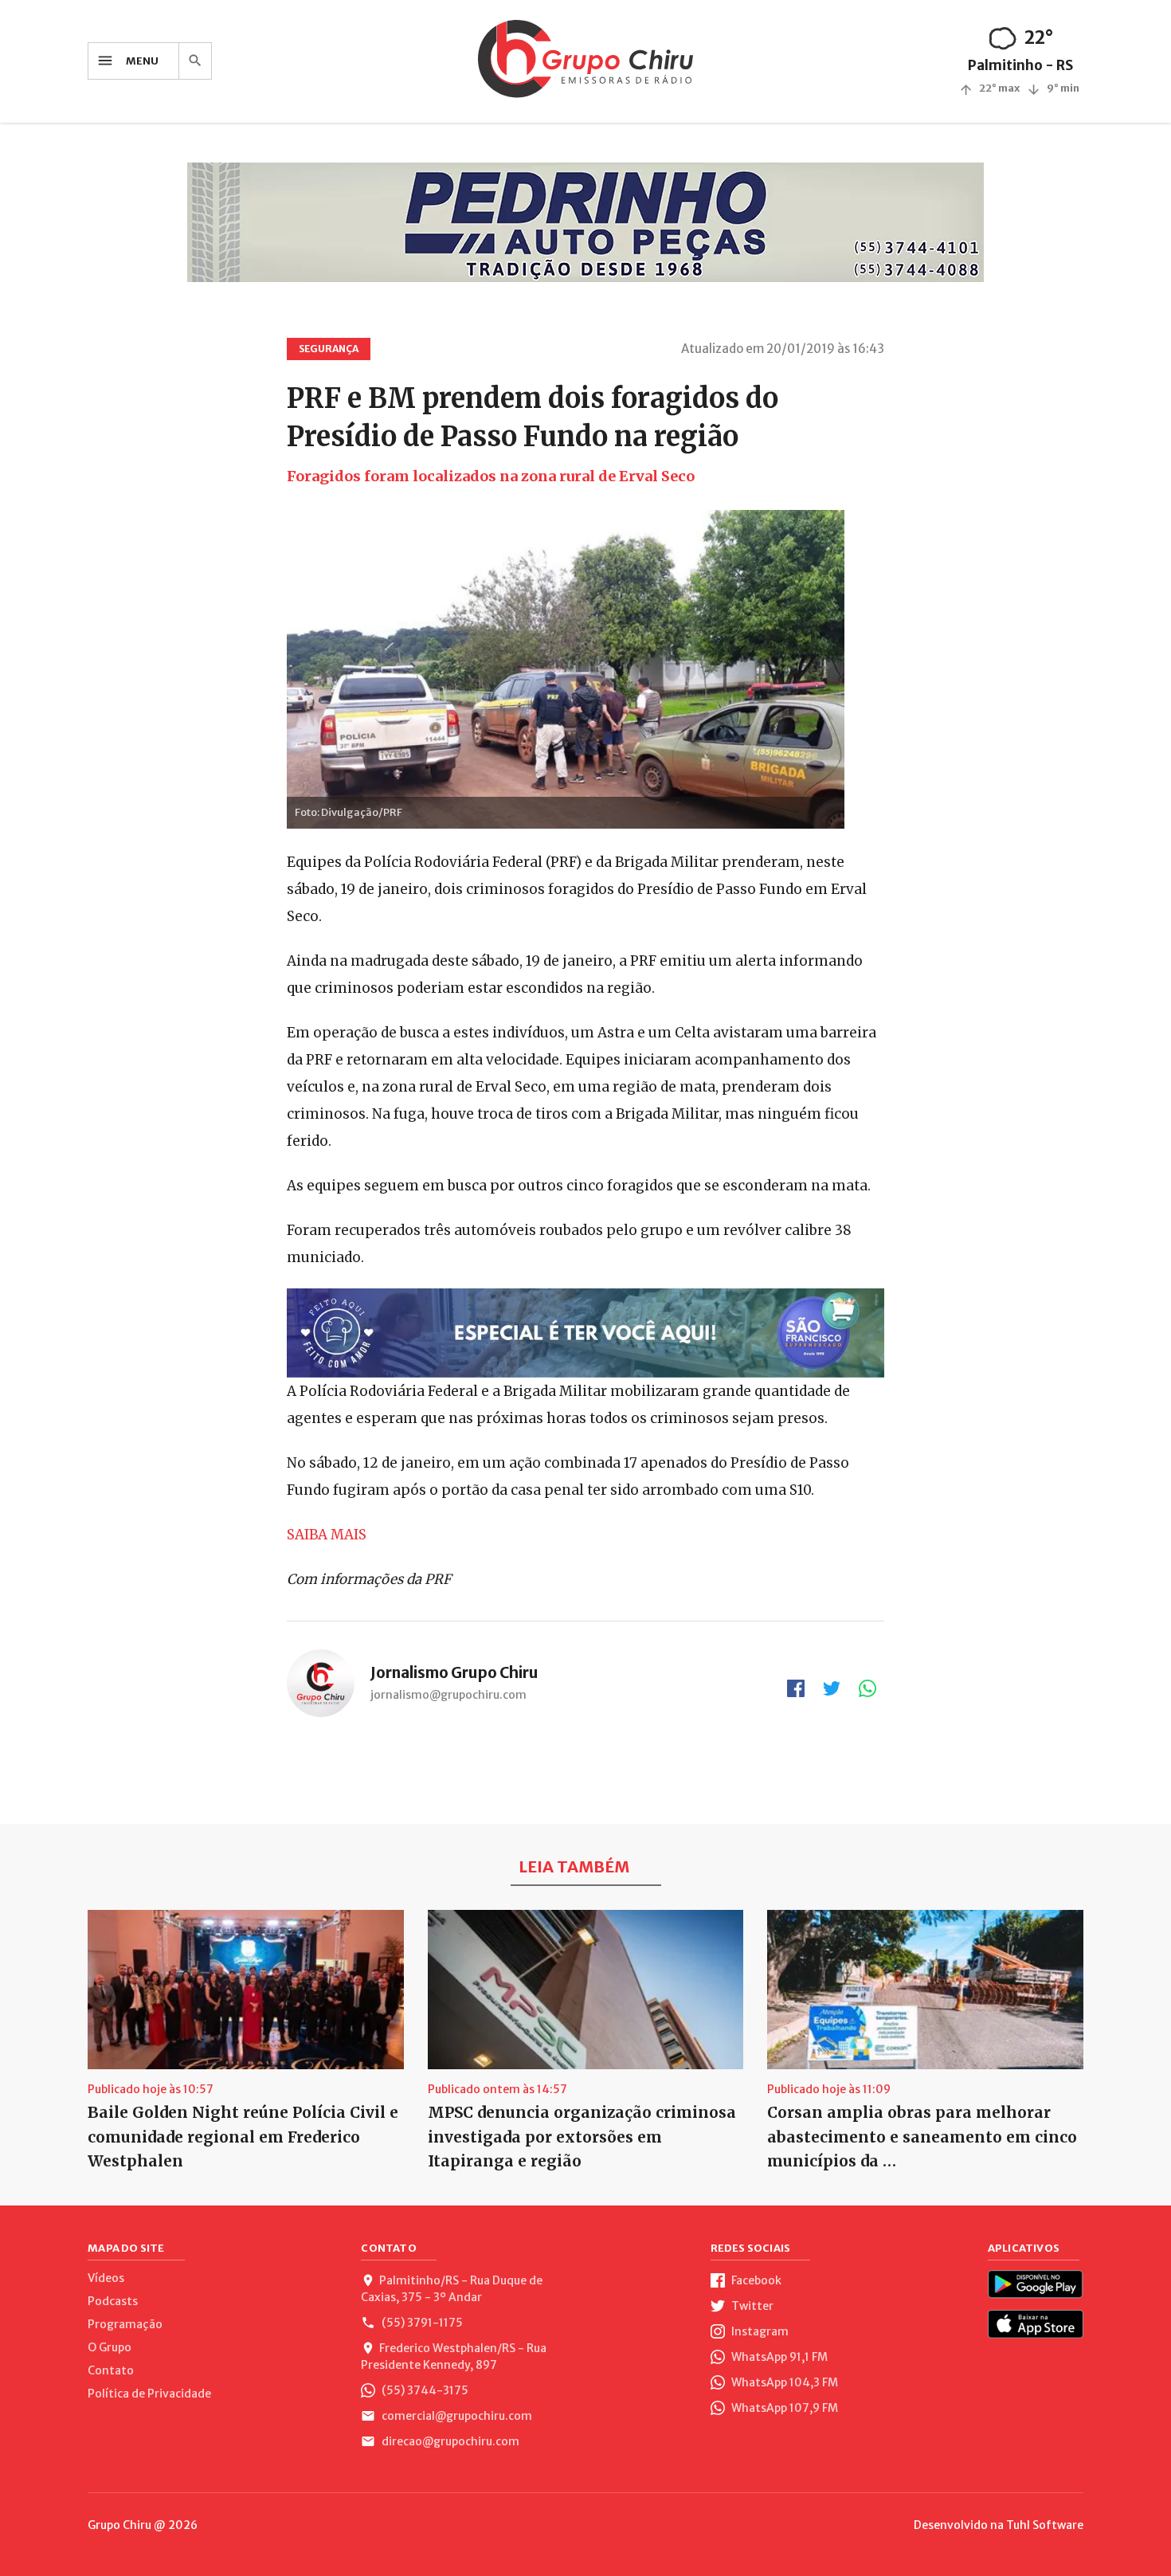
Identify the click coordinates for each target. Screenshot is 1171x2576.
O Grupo (110, 2347)
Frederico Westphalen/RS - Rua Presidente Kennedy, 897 (454, 2356)
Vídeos (106, 2278)
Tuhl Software (1045, 2525)
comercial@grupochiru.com (456, 2416)
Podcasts (113, 2301)
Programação (125, 2324)
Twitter (751, 2306)
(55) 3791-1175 (421, 2323)
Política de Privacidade (149, 2394)
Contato (111, 2370)
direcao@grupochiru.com (449, 2441)
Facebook (755, 2280)
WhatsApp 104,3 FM (783, 2382)
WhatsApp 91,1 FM (778, 2357)
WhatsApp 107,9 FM (783, 2408)
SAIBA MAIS (327, 1535)
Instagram (759, 2331)
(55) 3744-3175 (424, 2390)
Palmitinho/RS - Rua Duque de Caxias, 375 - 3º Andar (452, 2289)
